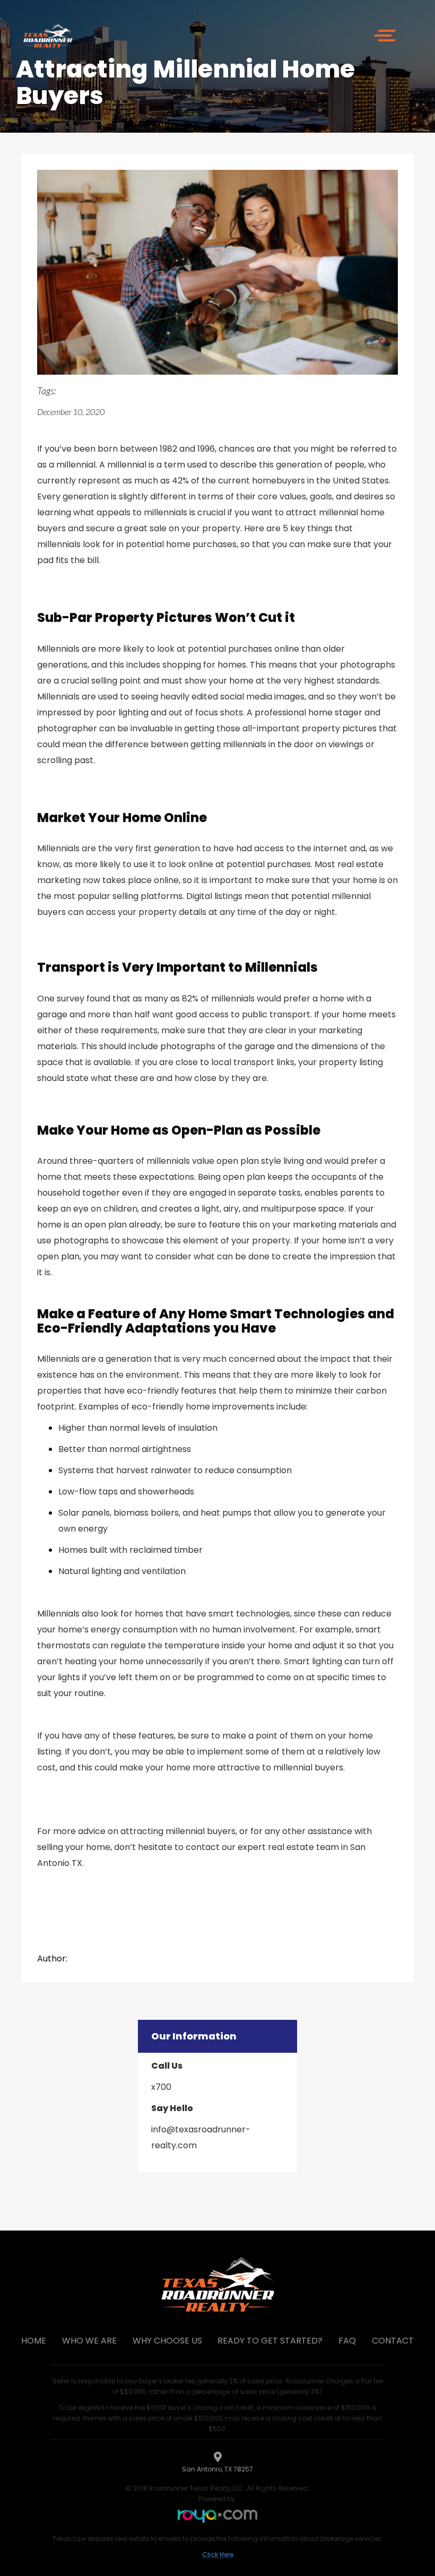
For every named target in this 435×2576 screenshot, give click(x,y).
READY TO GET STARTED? (270, 2341)
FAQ (347, 2341)
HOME (34, 2341)
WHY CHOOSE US (167, 2341)
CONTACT (393, 2341)
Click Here (218, 2555)
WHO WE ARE (89, 2341)
